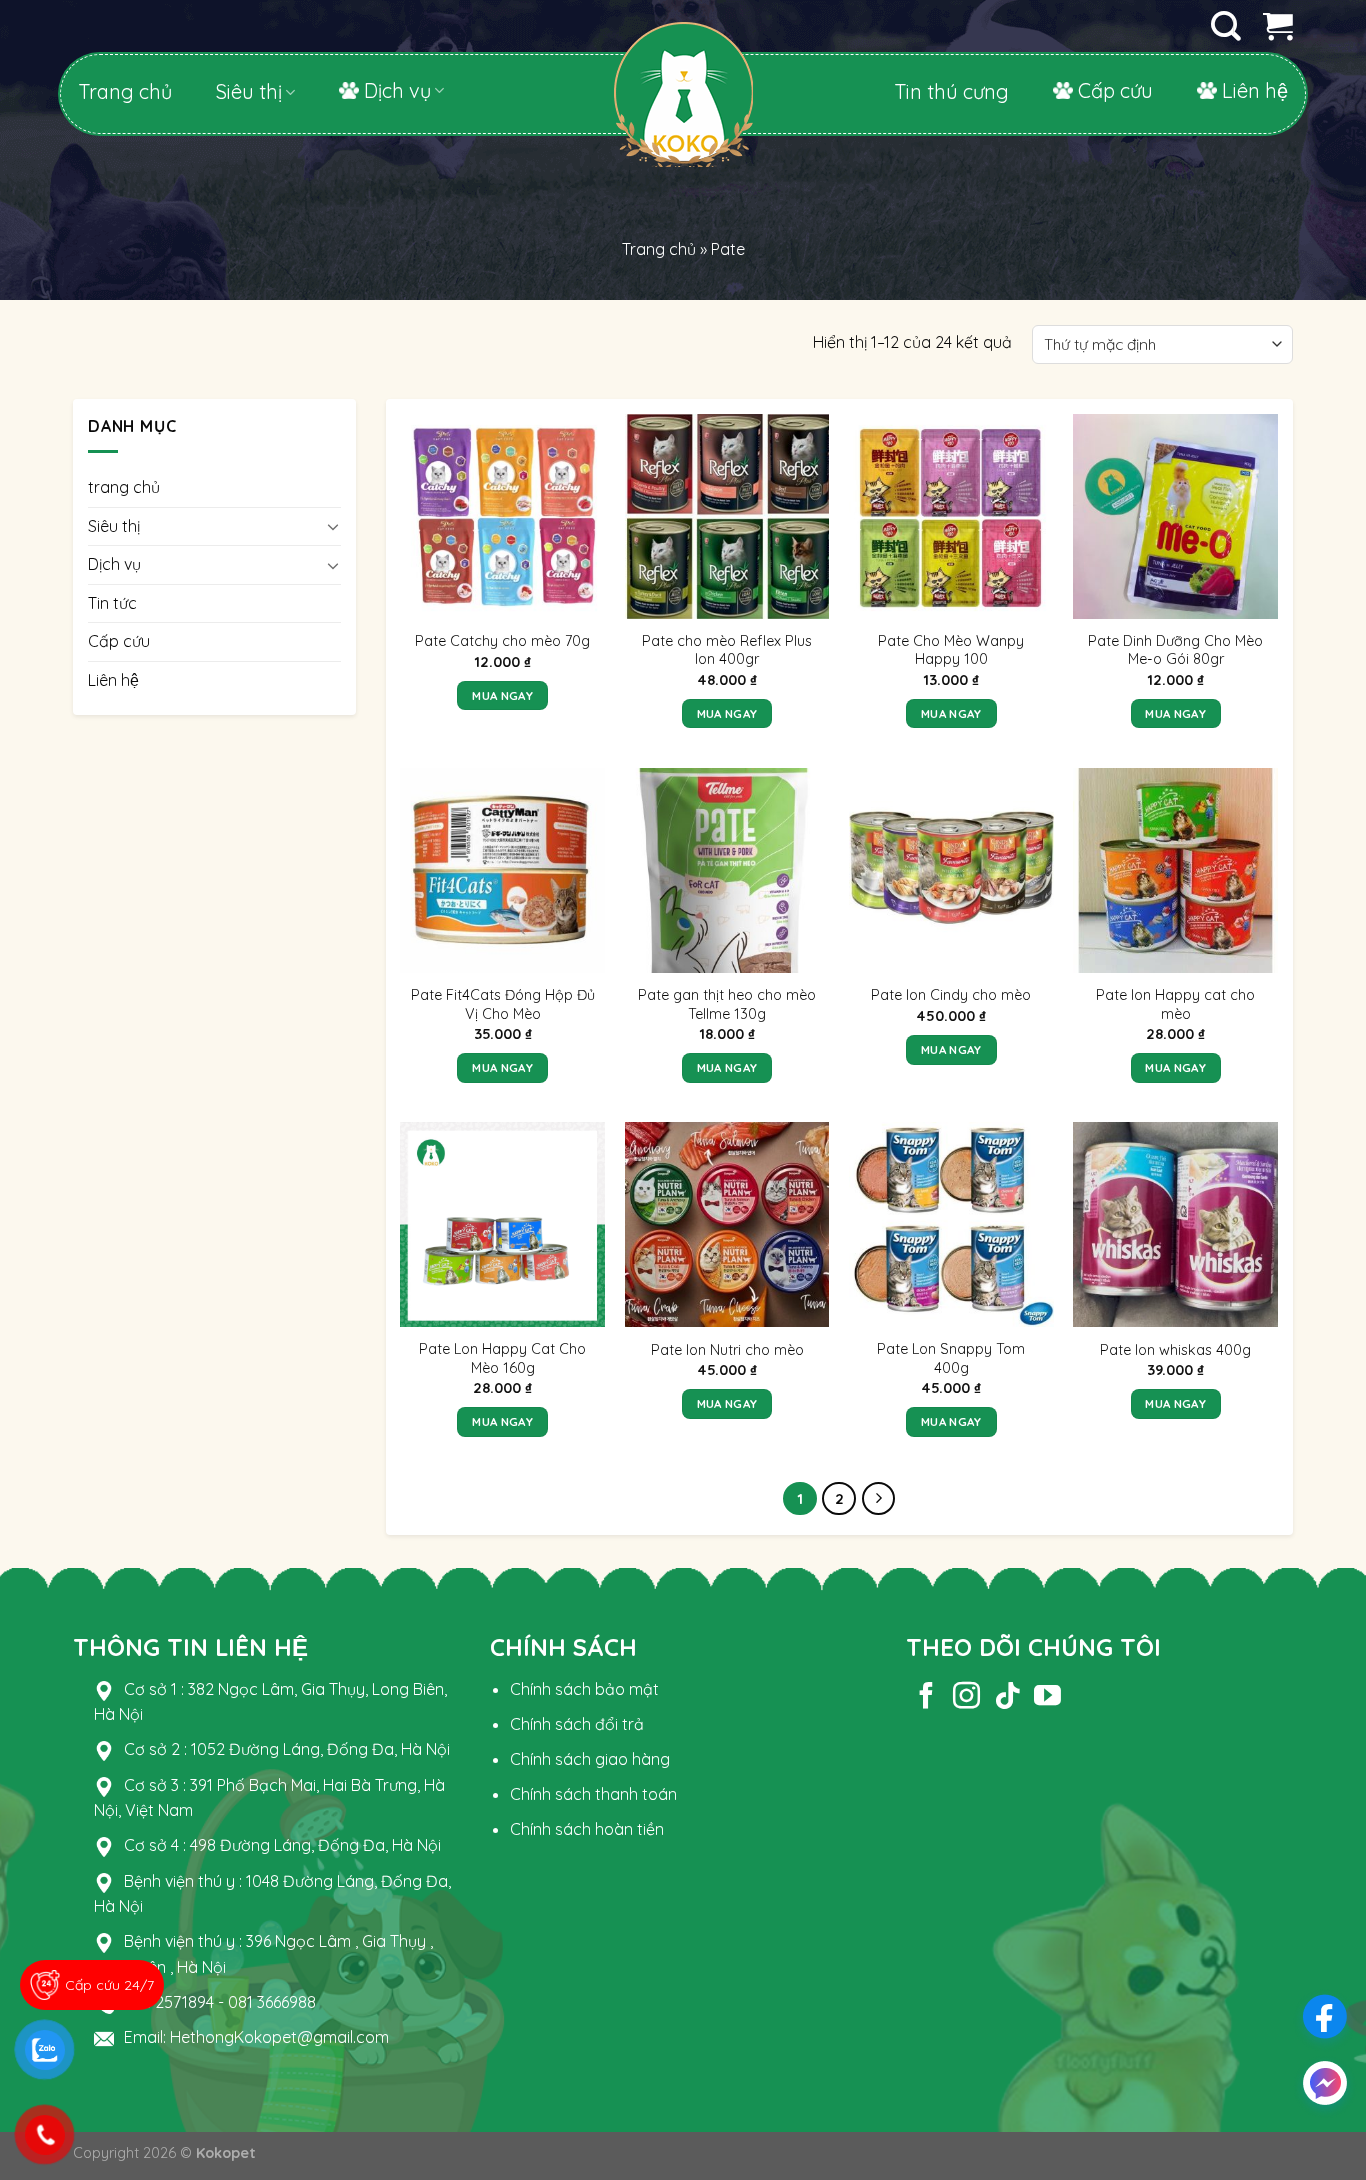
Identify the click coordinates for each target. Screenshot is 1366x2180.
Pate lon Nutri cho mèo (727, 1350)
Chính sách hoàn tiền (587, 1829)
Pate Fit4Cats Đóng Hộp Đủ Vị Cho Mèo (503, 1004)
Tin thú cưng (951, 92)
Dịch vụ (397, 90)
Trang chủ (125, 92)
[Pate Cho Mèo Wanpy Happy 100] (951, 516)
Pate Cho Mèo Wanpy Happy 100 (951, 650)
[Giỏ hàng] (1278, 26)
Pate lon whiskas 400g (1175, 1350)
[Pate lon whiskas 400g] (1175, 1224)
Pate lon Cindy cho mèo (951, 995)
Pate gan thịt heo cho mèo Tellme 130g (727, 1004)
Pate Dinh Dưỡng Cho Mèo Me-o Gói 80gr (1175, 650)
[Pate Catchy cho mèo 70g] (502, 516)
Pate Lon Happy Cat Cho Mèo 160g (502, 1358)
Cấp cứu (1115, 90)
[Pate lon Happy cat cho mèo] (1175, 870)
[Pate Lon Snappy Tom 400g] (951, 1224)
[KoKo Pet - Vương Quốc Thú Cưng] (683, 132)
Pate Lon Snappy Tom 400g (951, 1358)
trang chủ (124, 487)
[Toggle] (333, 526)
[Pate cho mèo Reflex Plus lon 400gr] (727, 516)
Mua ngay (502, 695)
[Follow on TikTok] (1007, 1698)
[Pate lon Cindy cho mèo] (951, 870)
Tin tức (112, 603)
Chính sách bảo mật (584, 1689)
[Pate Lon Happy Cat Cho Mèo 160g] (502, 1224)
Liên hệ (1255, 90)
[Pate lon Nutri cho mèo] (727, 1224)
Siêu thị (249, 92)
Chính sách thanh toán (593, 1794)
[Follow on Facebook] (926, 1698)
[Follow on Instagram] (966, 1698)
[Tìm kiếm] (1226, 26)
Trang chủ (659, 249)
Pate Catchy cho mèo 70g (502, 641)
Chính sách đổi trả (577, 1724)
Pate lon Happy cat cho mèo (1175, 1004)
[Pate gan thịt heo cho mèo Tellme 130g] (727, 870)
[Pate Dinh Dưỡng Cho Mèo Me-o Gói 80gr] (1175, 516)
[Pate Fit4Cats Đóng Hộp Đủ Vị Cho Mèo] (502, 870)
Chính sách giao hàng (590, 1759)
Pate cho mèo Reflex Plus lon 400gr (727, 650)
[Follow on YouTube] (1047, 1698)
